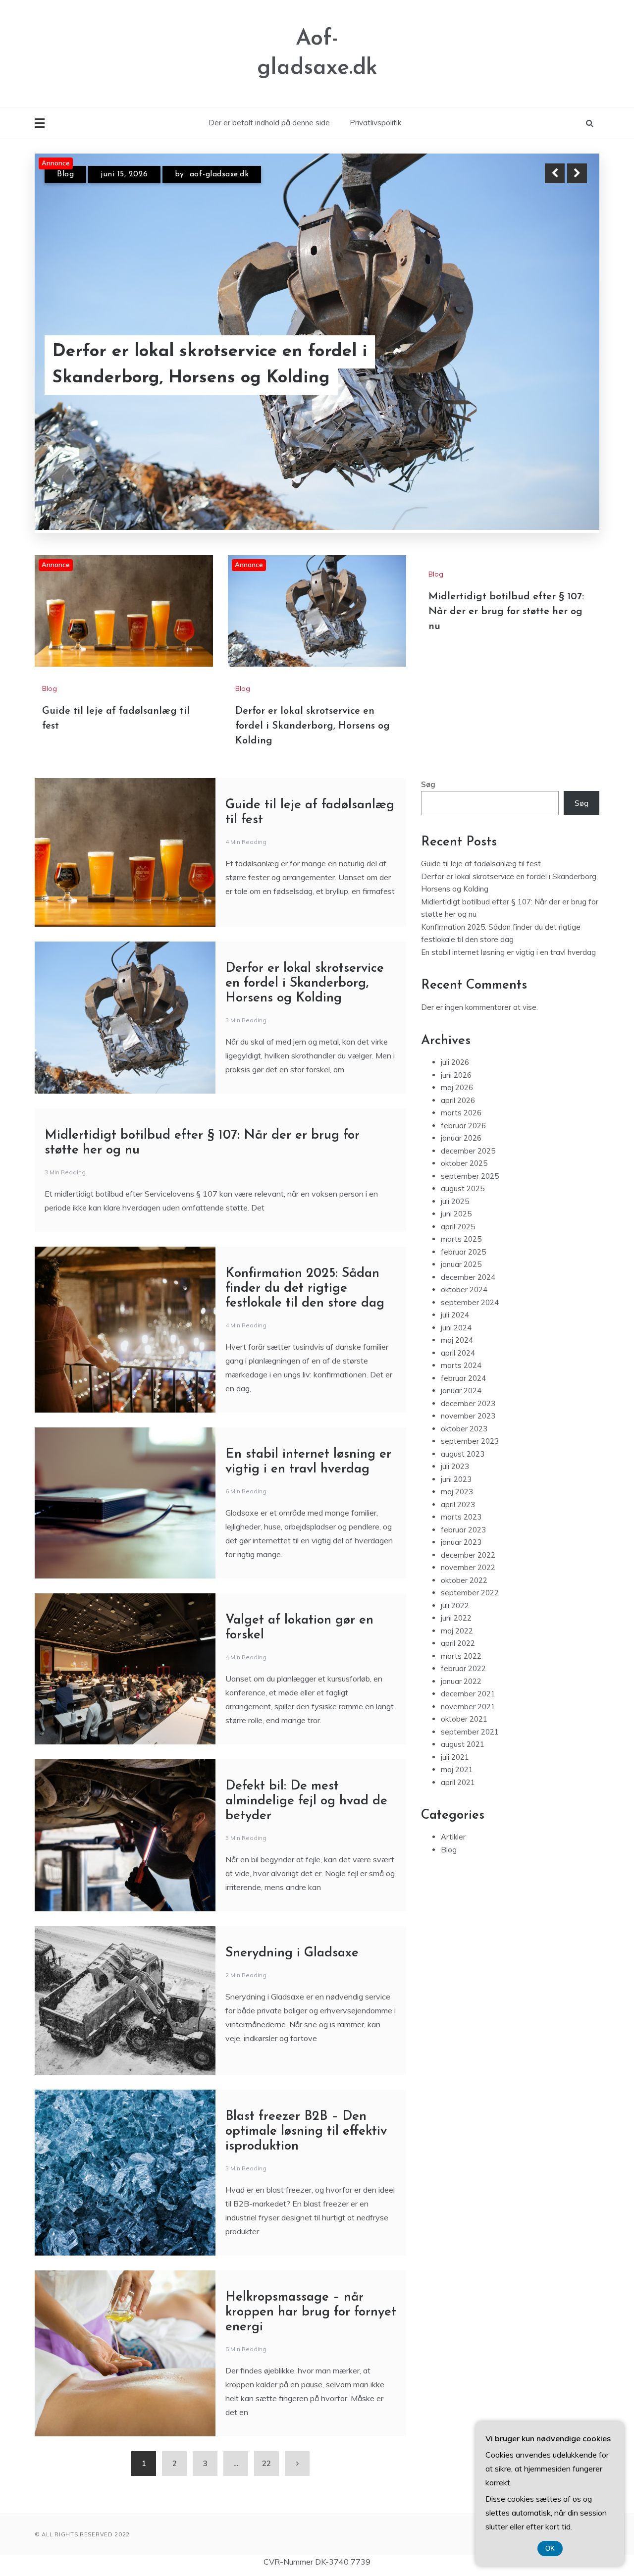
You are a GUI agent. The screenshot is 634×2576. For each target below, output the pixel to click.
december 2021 (468, 1690)
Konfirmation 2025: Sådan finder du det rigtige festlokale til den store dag (305, 1285)
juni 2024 (456, 1323)
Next (577, 173)
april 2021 (458, 1778)
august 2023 (463, 1449)
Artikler (453, 1833)
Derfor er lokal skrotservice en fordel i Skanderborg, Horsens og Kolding (313, 722)
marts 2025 (461, 1235)
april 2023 (458, 1500)
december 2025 (468, 1146)
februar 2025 (463, 1247)
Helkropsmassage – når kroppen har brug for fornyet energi (311, 2308)
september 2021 (470, 1727)
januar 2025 (461, 1260)
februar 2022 (463, 1664)
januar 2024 (461, 1387)
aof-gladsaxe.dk (217, 174)
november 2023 (468, 1412)
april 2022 (458, 1639)
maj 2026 (457, 1083)
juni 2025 (456, 1210)
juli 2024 (455, 1311)
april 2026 (458, 1096)
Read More (559, 378)
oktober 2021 (464, 1715)
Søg (428, 780)
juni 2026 (456, 1071)
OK (550, 2549)
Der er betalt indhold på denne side (269, 123)
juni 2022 (456, 1614)
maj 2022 (457, 1626)
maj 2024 (457, 1336)
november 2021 (468, 1702)
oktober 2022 (464, 1576)
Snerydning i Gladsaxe (292, 1949)
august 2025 (463, 1184)
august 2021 (463, 1740)
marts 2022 (461, 1652)
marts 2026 (461, 1109)
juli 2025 (455, 1197)
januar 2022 (461, 1677)
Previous (555, 173)
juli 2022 (455, 1601)
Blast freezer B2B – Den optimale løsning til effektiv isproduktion (306, 2128)
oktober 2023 (464, 1424)
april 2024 (458, 1348)
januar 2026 (461, 1134)
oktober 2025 (464, 1159)
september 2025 (470, 1172)
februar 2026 (463, 1121)
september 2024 (470, 1298)
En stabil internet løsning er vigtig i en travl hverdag (508, 948)
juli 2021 (455, 1753)
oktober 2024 (464, 1286)
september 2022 (470, 1589)
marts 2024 (461, 1361)
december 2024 (468, 1273)
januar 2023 (461, 1538)
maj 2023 (457, 1488)
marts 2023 (461, 1513)
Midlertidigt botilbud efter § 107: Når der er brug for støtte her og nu (506, 608)
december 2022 (468, 1551)
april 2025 (458, 1222)
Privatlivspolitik (375, 123)
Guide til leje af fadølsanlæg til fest (200, 378)
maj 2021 (457, 1765)
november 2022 (468, 1563)
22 (266, 2459)
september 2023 (470, 1437)
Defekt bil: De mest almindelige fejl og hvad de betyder (306, 1797)
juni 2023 (456, 1475)
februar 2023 (463, 1525)
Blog (65, 174)
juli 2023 (455, 1462)
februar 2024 (463, 1374)
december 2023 (468, 1399)
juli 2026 (455, 1058)
